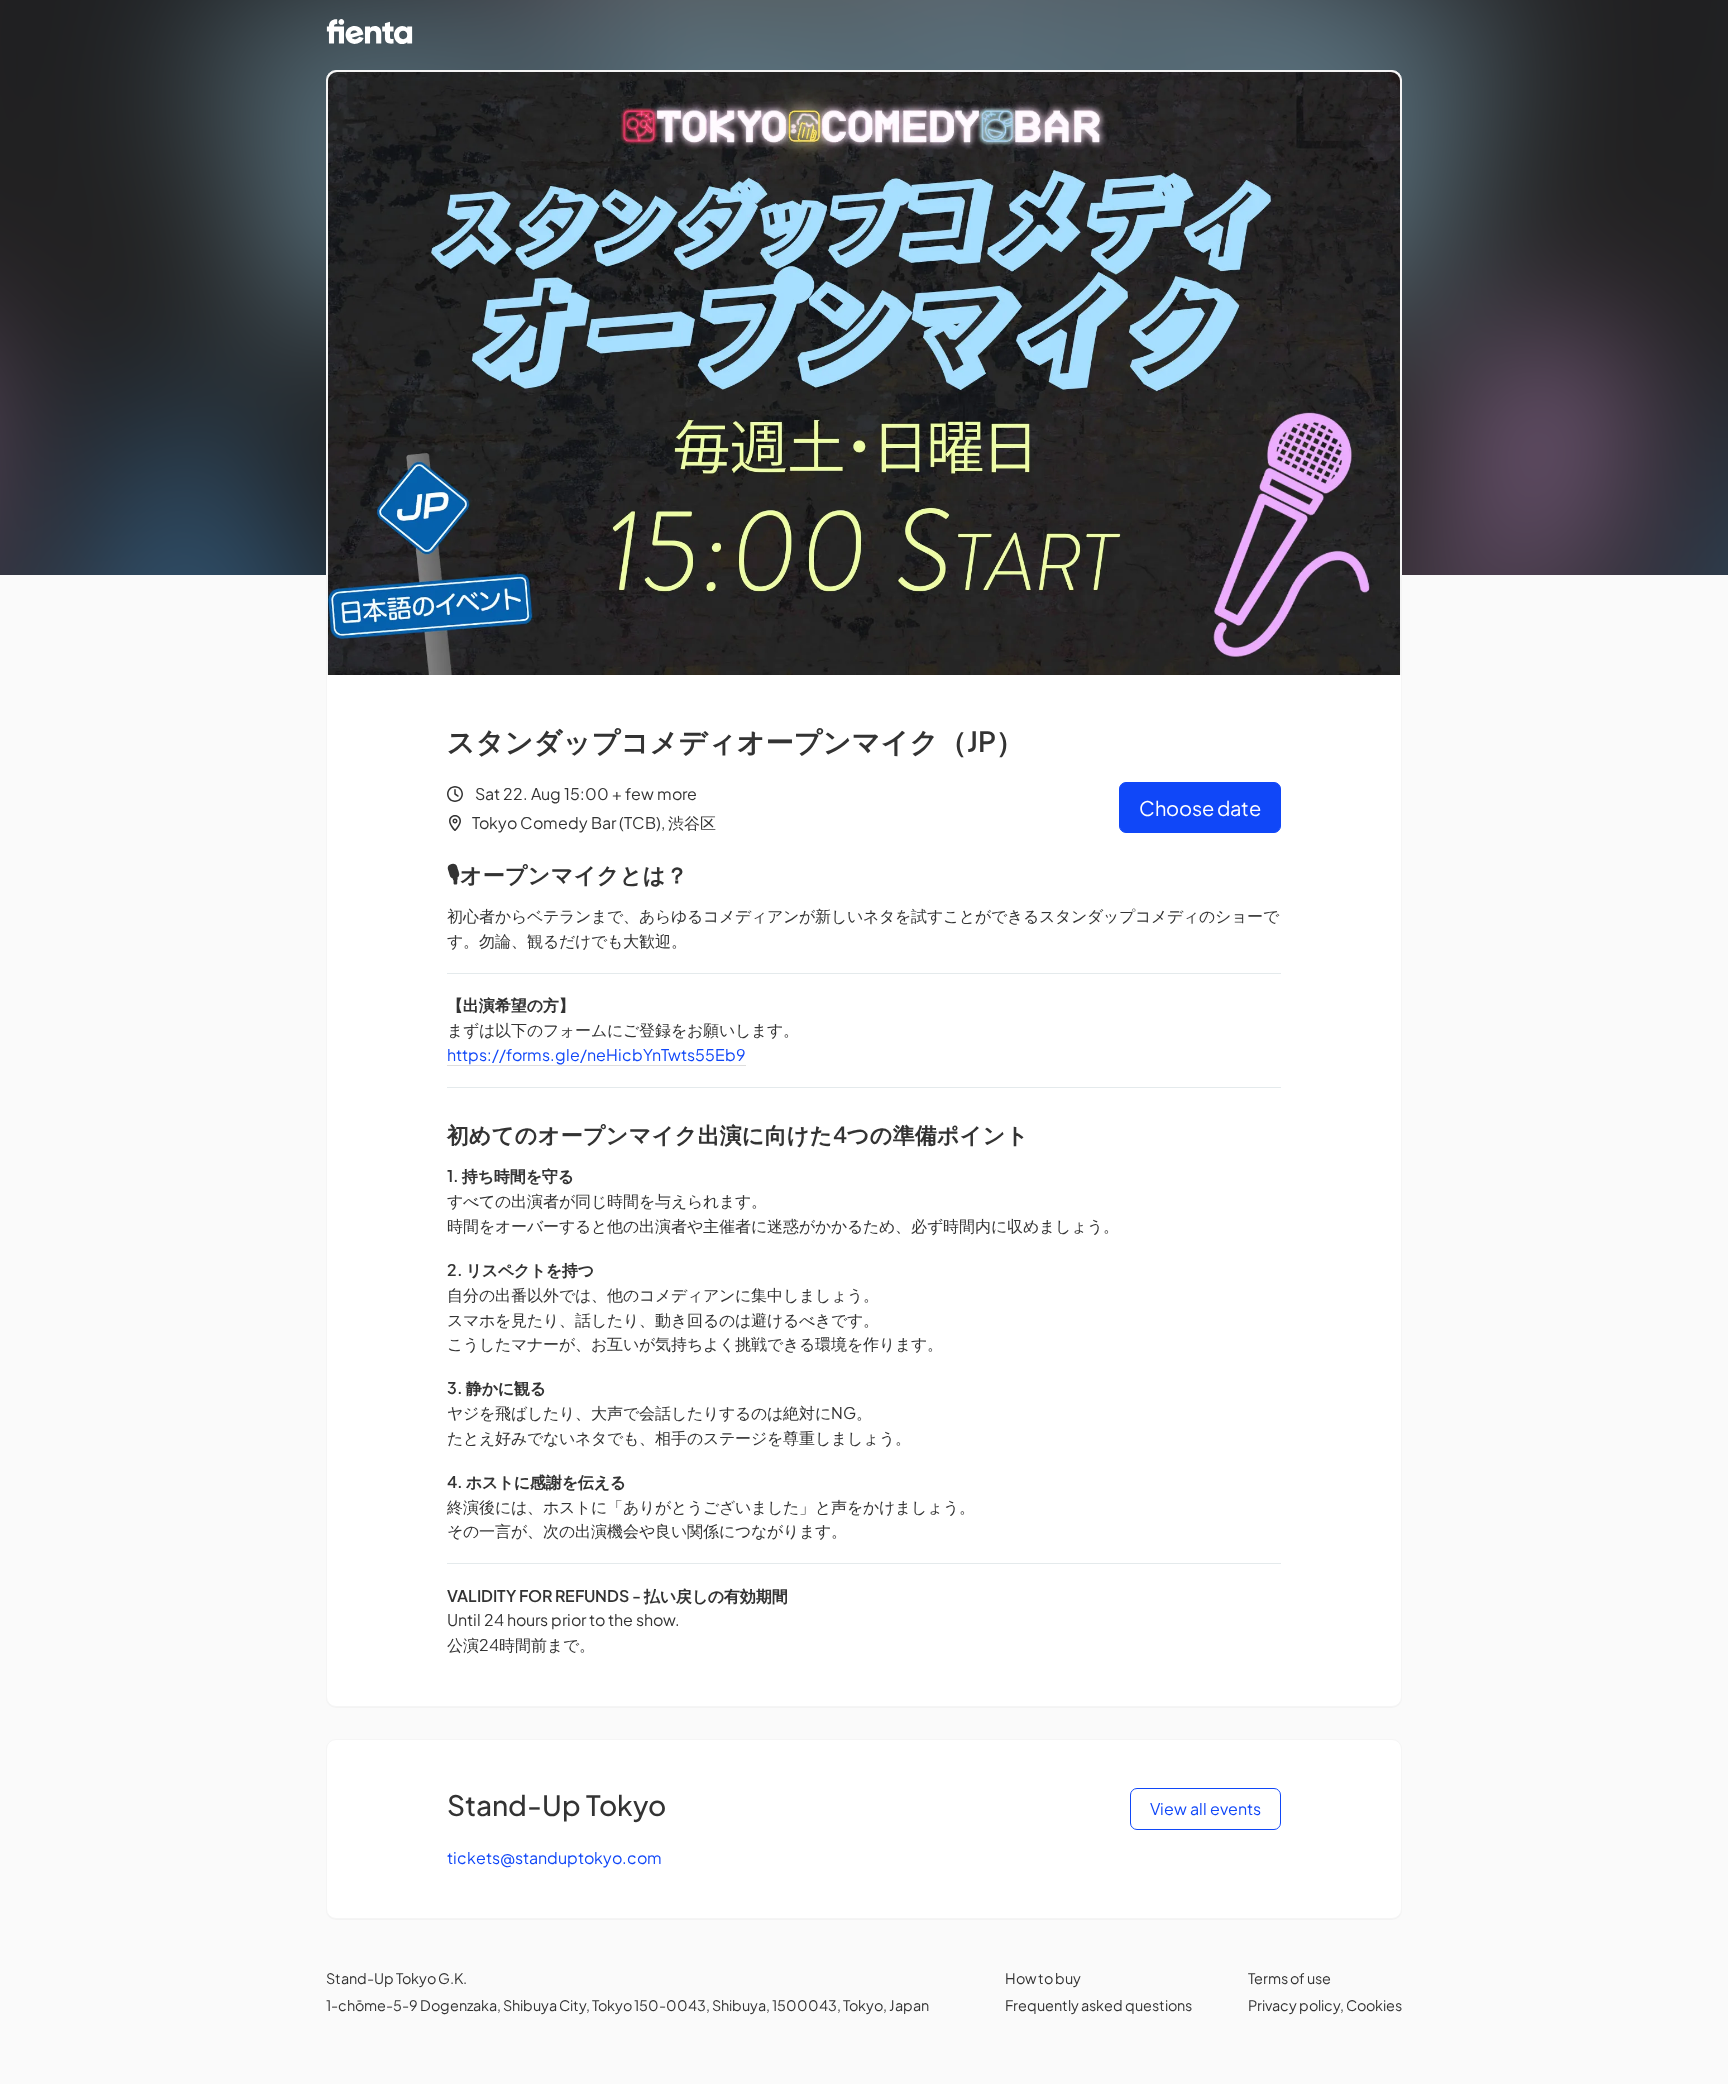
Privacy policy (1294, 2005)
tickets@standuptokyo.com (554, 1857)
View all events (1205, 1808)
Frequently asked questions (1098, 2005)
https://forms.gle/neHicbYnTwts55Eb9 (596, 1054)
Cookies (1374, 2005)
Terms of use (1289, 1978)
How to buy (1043, 1978)
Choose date (1200, 807)
